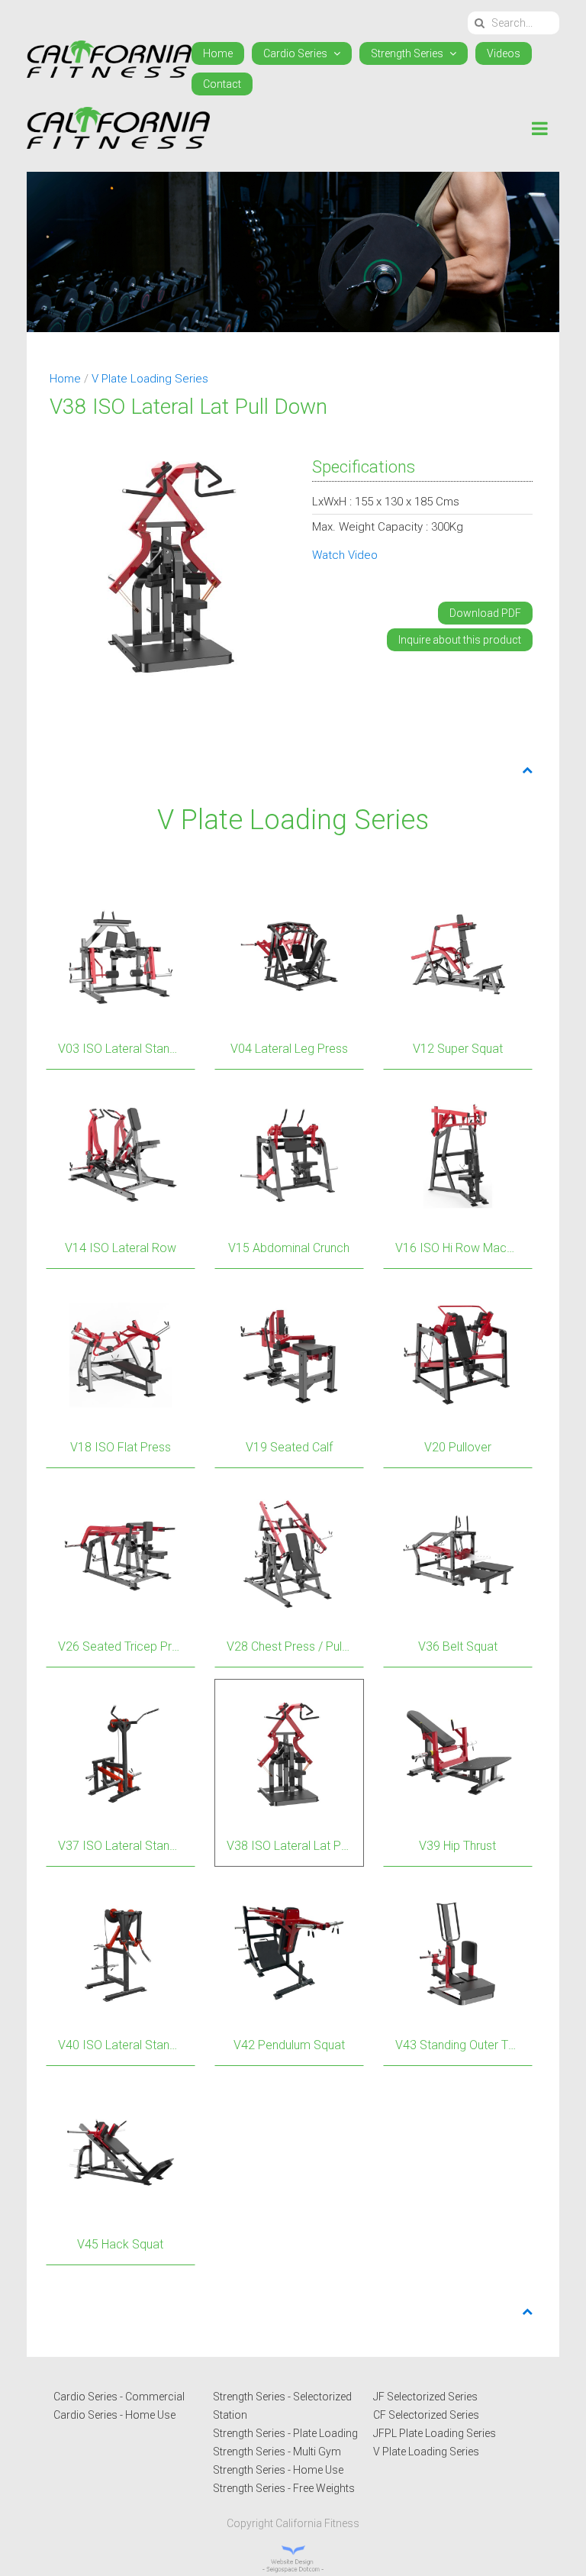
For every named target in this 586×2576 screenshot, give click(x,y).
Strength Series (408, 53)
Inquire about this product (460, 640)
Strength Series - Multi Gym (277, 2452)
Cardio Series (296, 53)
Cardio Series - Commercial (119, 2397)
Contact (222, 84)
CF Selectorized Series (426, 2415)
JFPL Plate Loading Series (435, 2433)
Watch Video (345, 555)
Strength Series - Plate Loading (285, 2433)
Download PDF (485, 613)
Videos (504, 53)
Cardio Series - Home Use (114, 2415)
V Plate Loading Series (150, 379)
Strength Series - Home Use (278, 2470)
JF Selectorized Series (425, 2397)
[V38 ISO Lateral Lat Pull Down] (173, 564)
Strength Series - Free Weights (284, 2488)
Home (218, 53)
